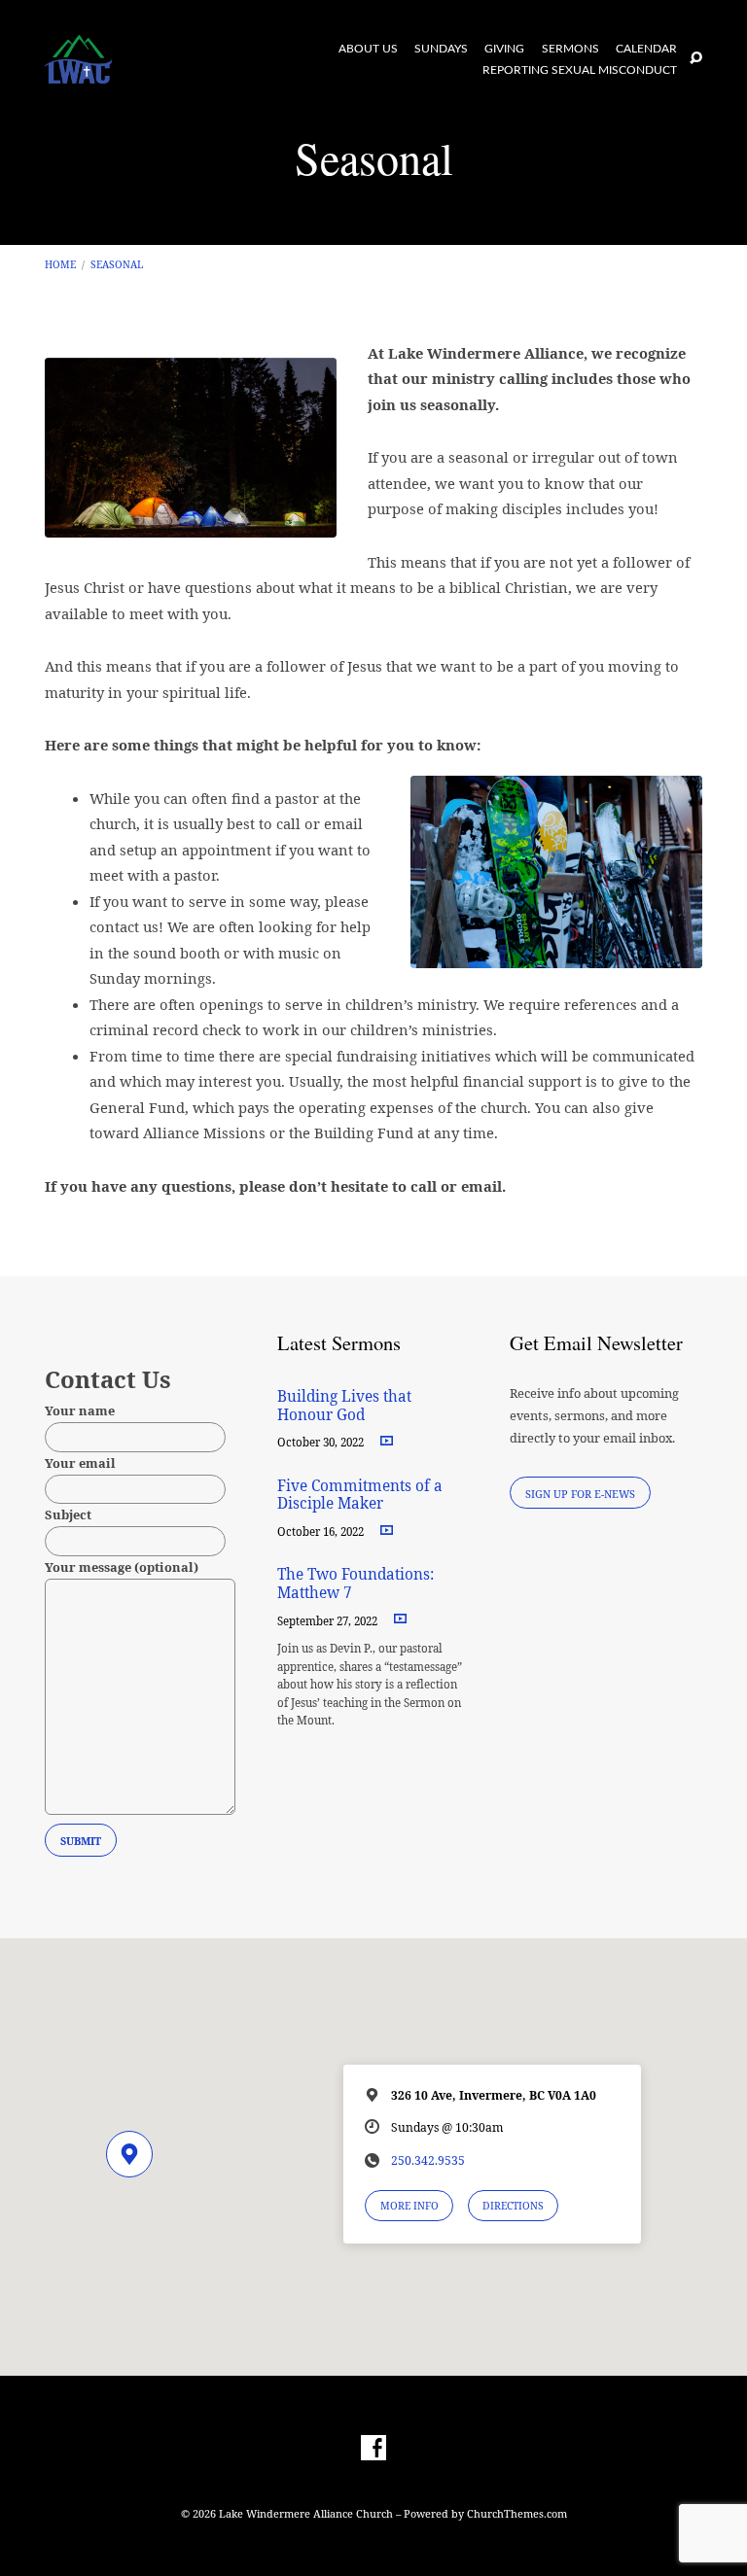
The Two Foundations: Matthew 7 (356, 1583)
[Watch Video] (387, 1441)
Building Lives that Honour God (344, 1405)
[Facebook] (373, 2449)
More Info (409, 2206)
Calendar (646, 49)
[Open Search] (696, 59)
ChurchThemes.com (517, 2513)
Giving (504, 49)
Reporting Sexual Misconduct (580, 70)
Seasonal (117, 264)
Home (60, 264)
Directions (513, 2206)
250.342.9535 (428, 2160)
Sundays (441, 49)
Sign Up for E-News (580, 1494)
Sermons (570, 49)
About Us (368, 49)
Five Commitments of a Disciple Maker (360, 1495)
